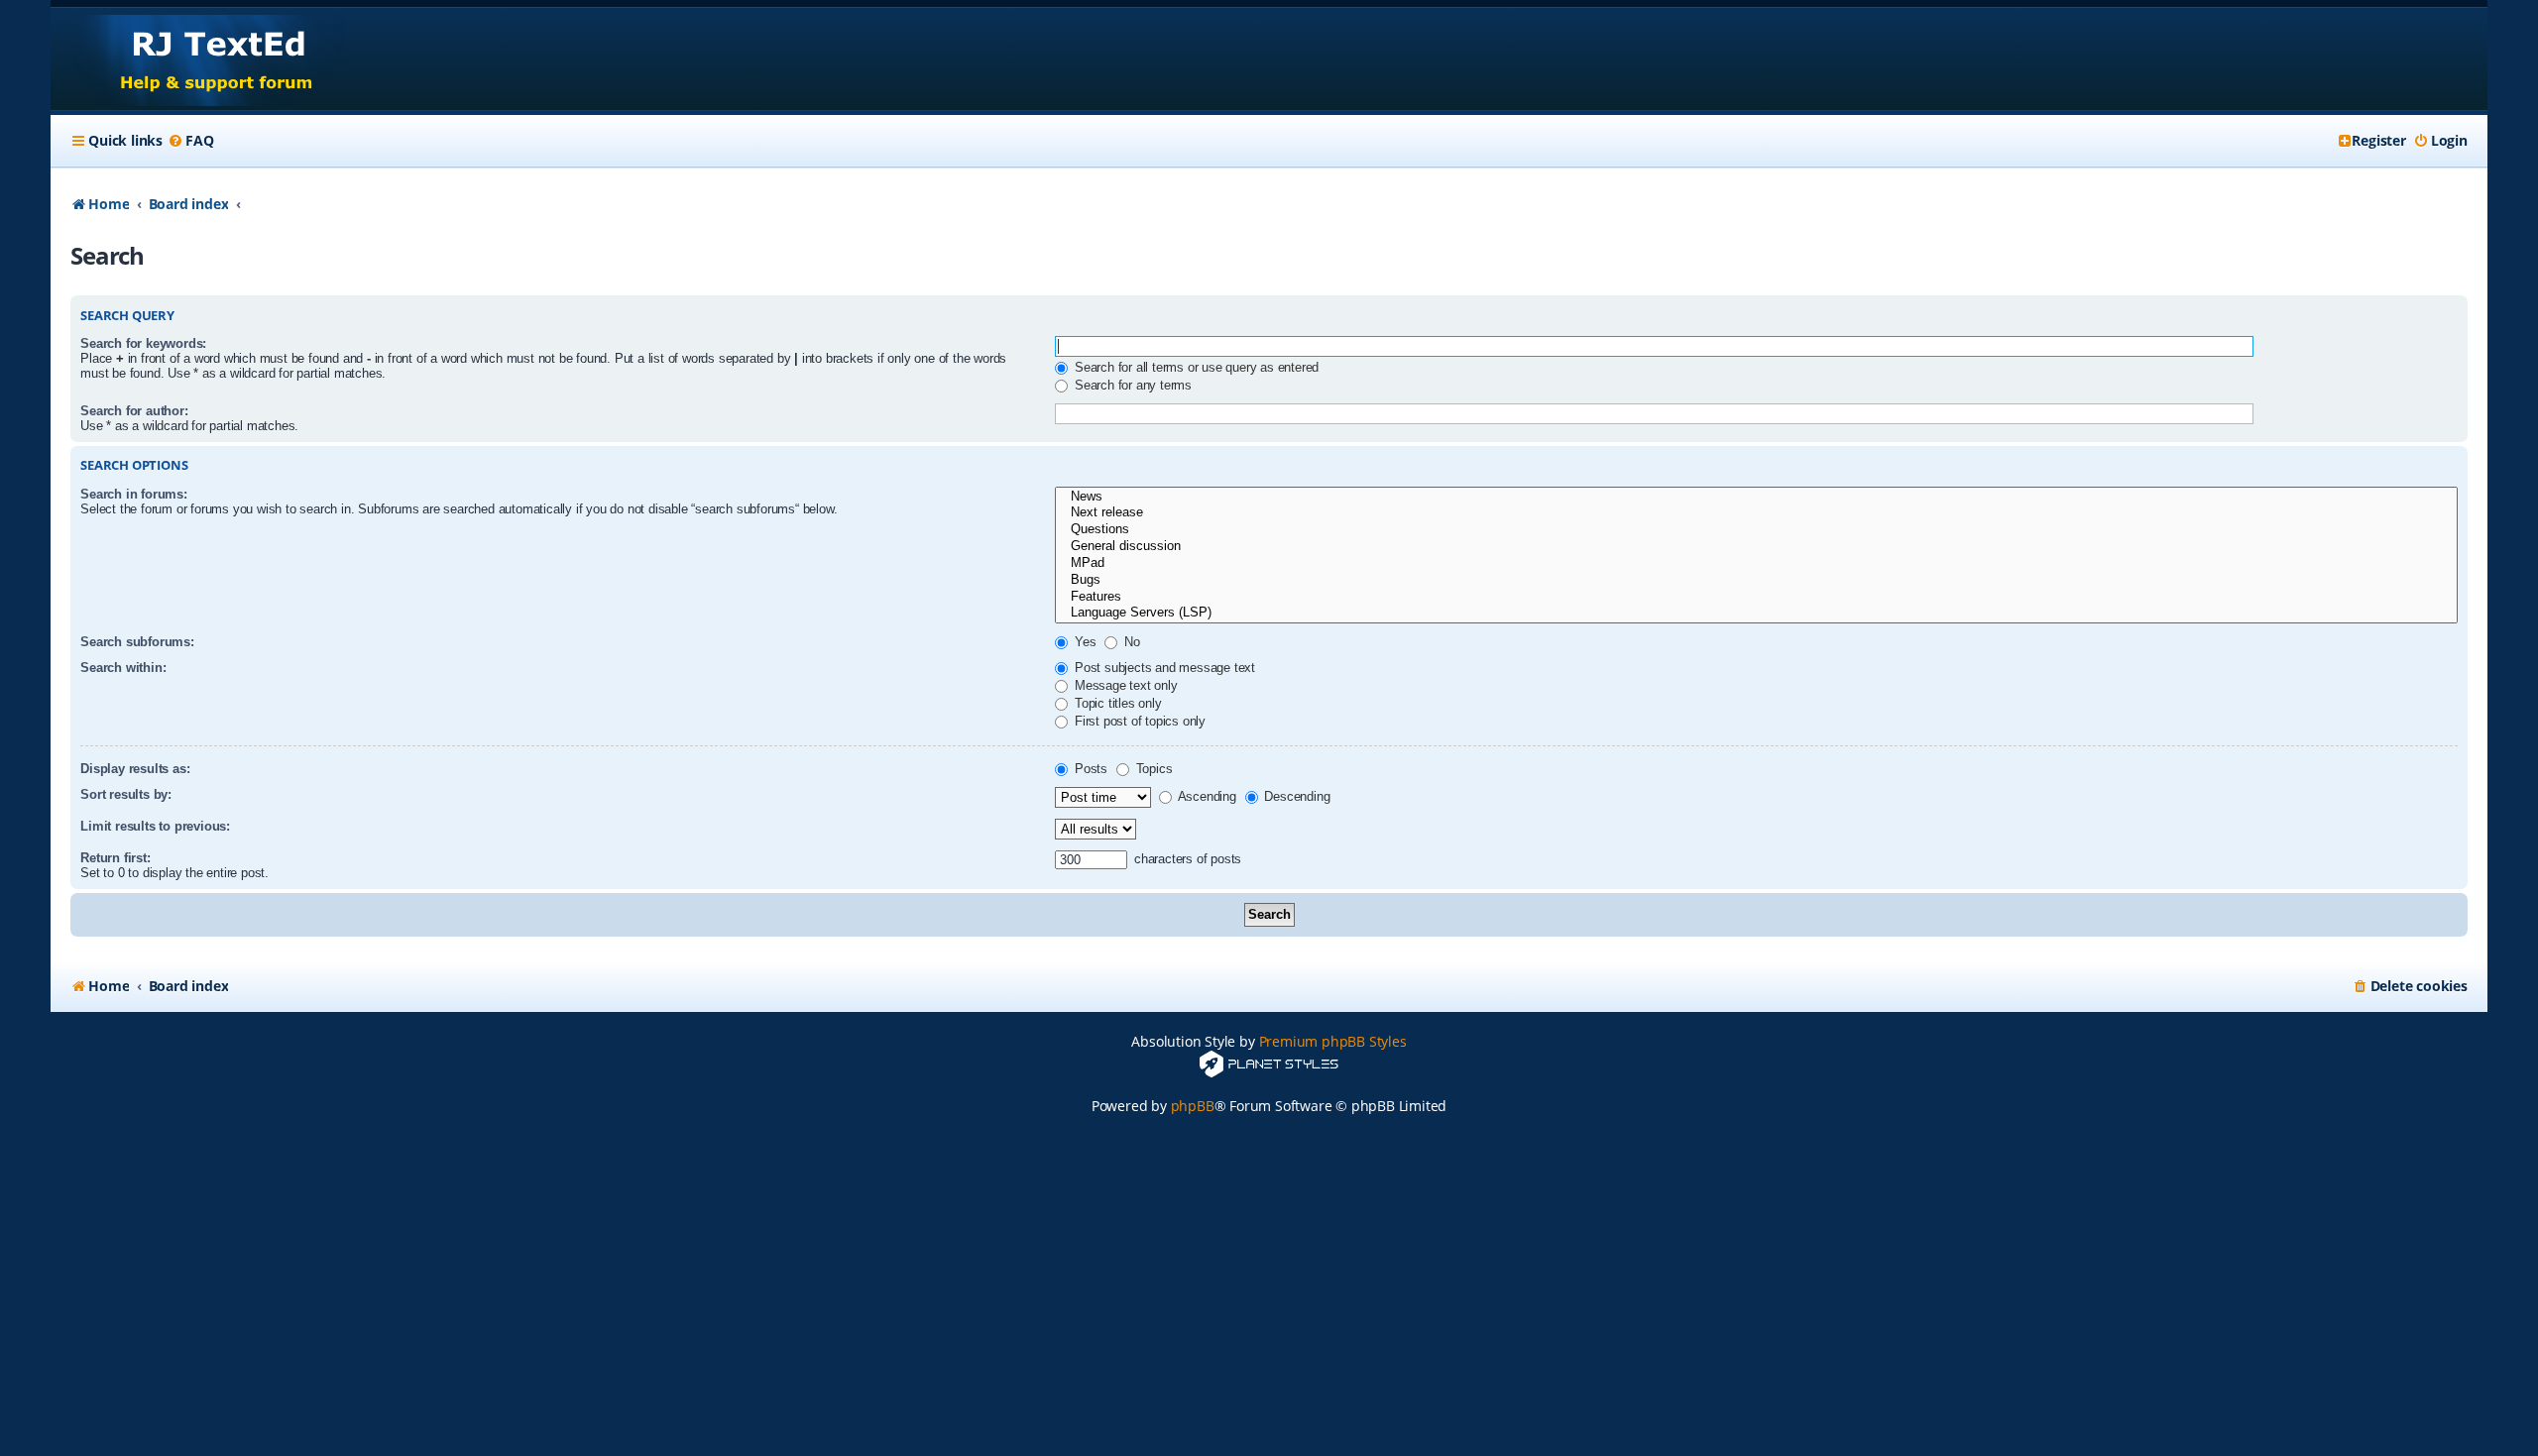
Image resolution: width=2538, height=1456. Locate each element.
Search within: (123, 668)
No (1130, 642)
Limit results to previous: (155, 826)
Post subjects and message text (1163, 668)
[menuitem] (190, 141)
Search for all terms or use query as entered (1195, 367)
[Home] (198, 59)
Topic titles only (1116, 703)
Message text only (1124, 685)
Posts (1089, 769)
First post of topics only (1138, 721)
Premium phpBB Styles (1333, 1041)
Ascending (1206, 796)
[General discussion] (1756, 547)
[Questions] (1756, 530)
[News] (1756, 497)
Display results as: (135, 769)
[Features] (1756, 597)
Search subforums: (137, 642)
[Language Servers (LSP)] (1756, 613)
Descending (1296, 796)
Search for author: (134, 411)
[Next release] (1756, 513)
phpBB (1193, 1106)
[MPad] (1756, 563)
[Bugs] (1756, 580)
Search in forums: (134, 494)
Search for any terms (1131, 385)
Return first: (115, 858)
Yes (1083, 642)
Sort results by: (126, 794)
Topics (1153, 769)
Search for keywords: (143, 343)
